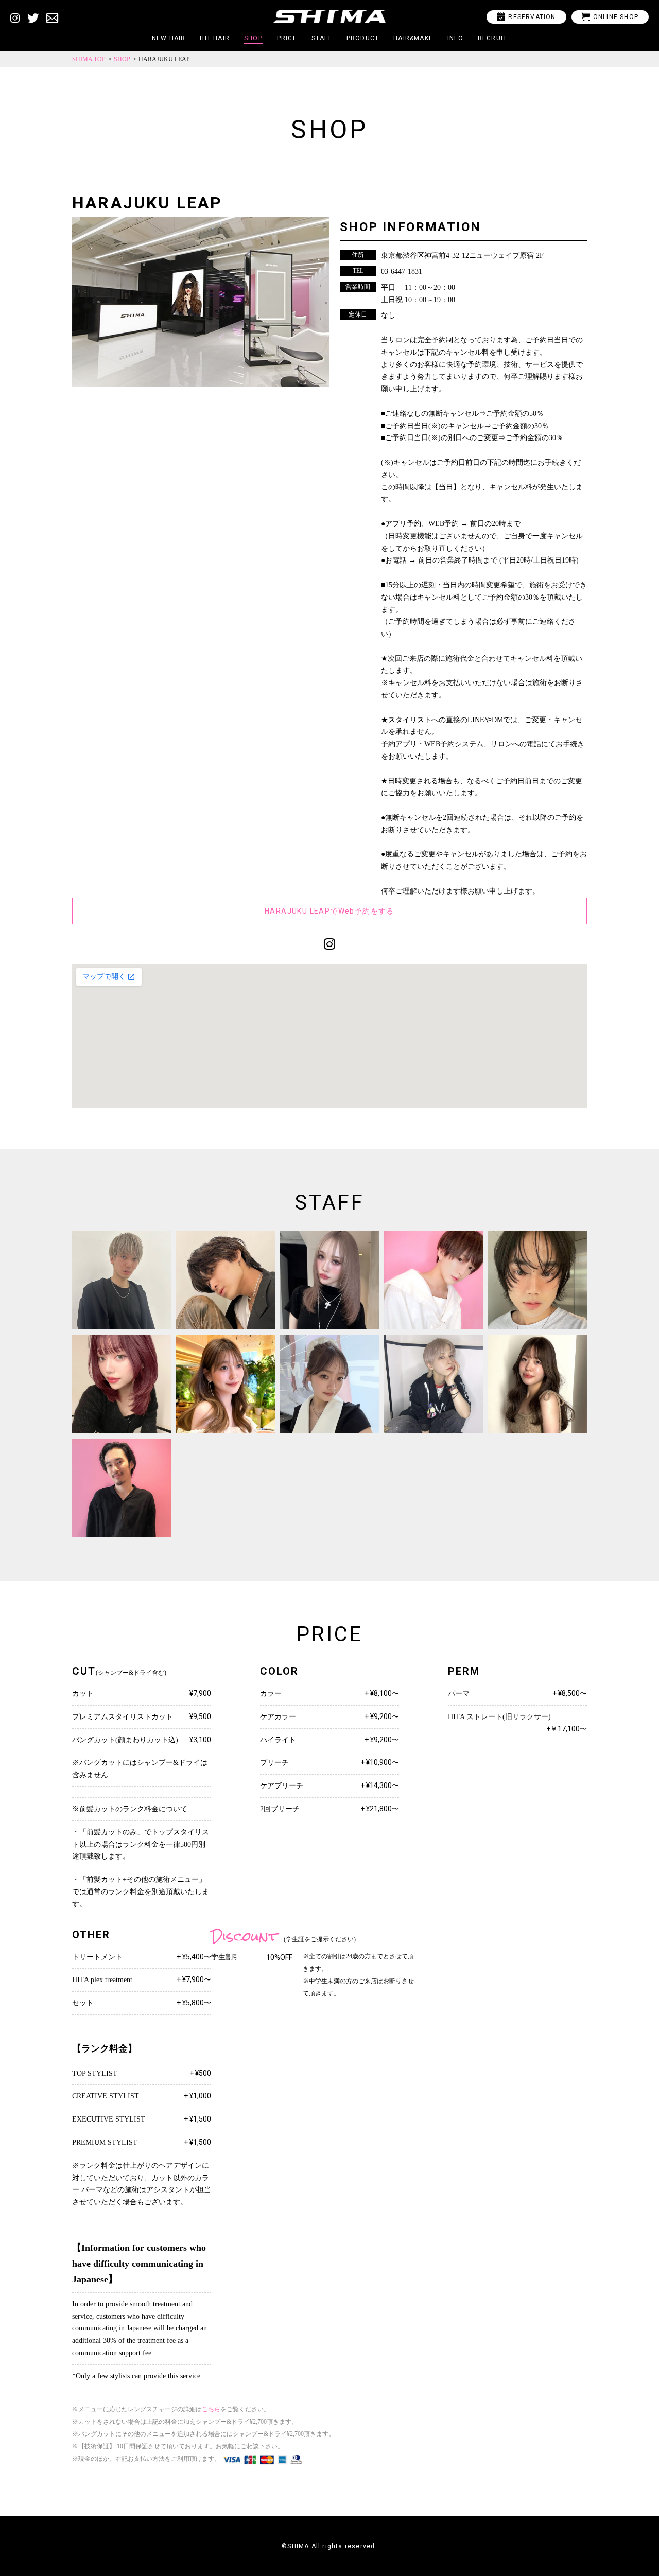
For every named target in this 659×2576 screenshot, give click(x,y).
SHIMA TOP (89, 59)
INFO (455, 38)
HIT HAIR (215, 38)
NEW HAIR (169, 38)
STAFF (322, 38)
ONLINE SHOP (610, 17)
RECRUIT (492, 38)
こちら (211, 2409)
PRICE (287, 38)
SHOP (253, 38)
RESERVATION (526, 17)
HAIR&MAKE (413, 38)
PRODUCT (363, 38)
